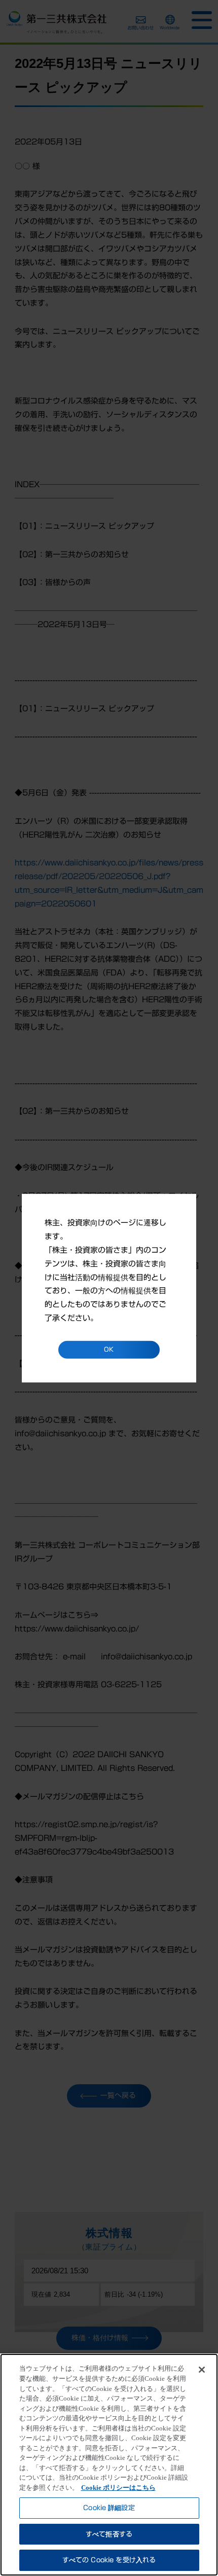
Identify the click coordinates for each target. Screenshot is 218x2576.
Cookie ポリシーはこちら (118, 2488)
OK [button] (109, 1349)
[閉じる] (202, 2370)
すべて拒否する (109, 2534)
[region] (109, 2465)
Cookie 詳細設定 (109, 2508)
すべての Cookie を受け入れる (109, 2560)
